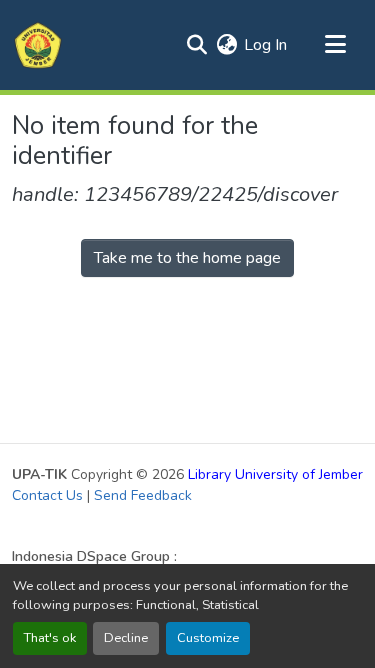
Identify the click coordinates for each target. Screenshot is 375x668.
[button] (38, 45)
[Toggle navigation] (335, 45)
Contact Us (47, 495)
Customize (208, 638)
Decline (126, 638)
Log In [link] (265, 45)
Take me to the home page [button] (187, 258)
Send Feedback (143, 495)
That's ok (50, 638)
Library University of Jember (275, 474)
